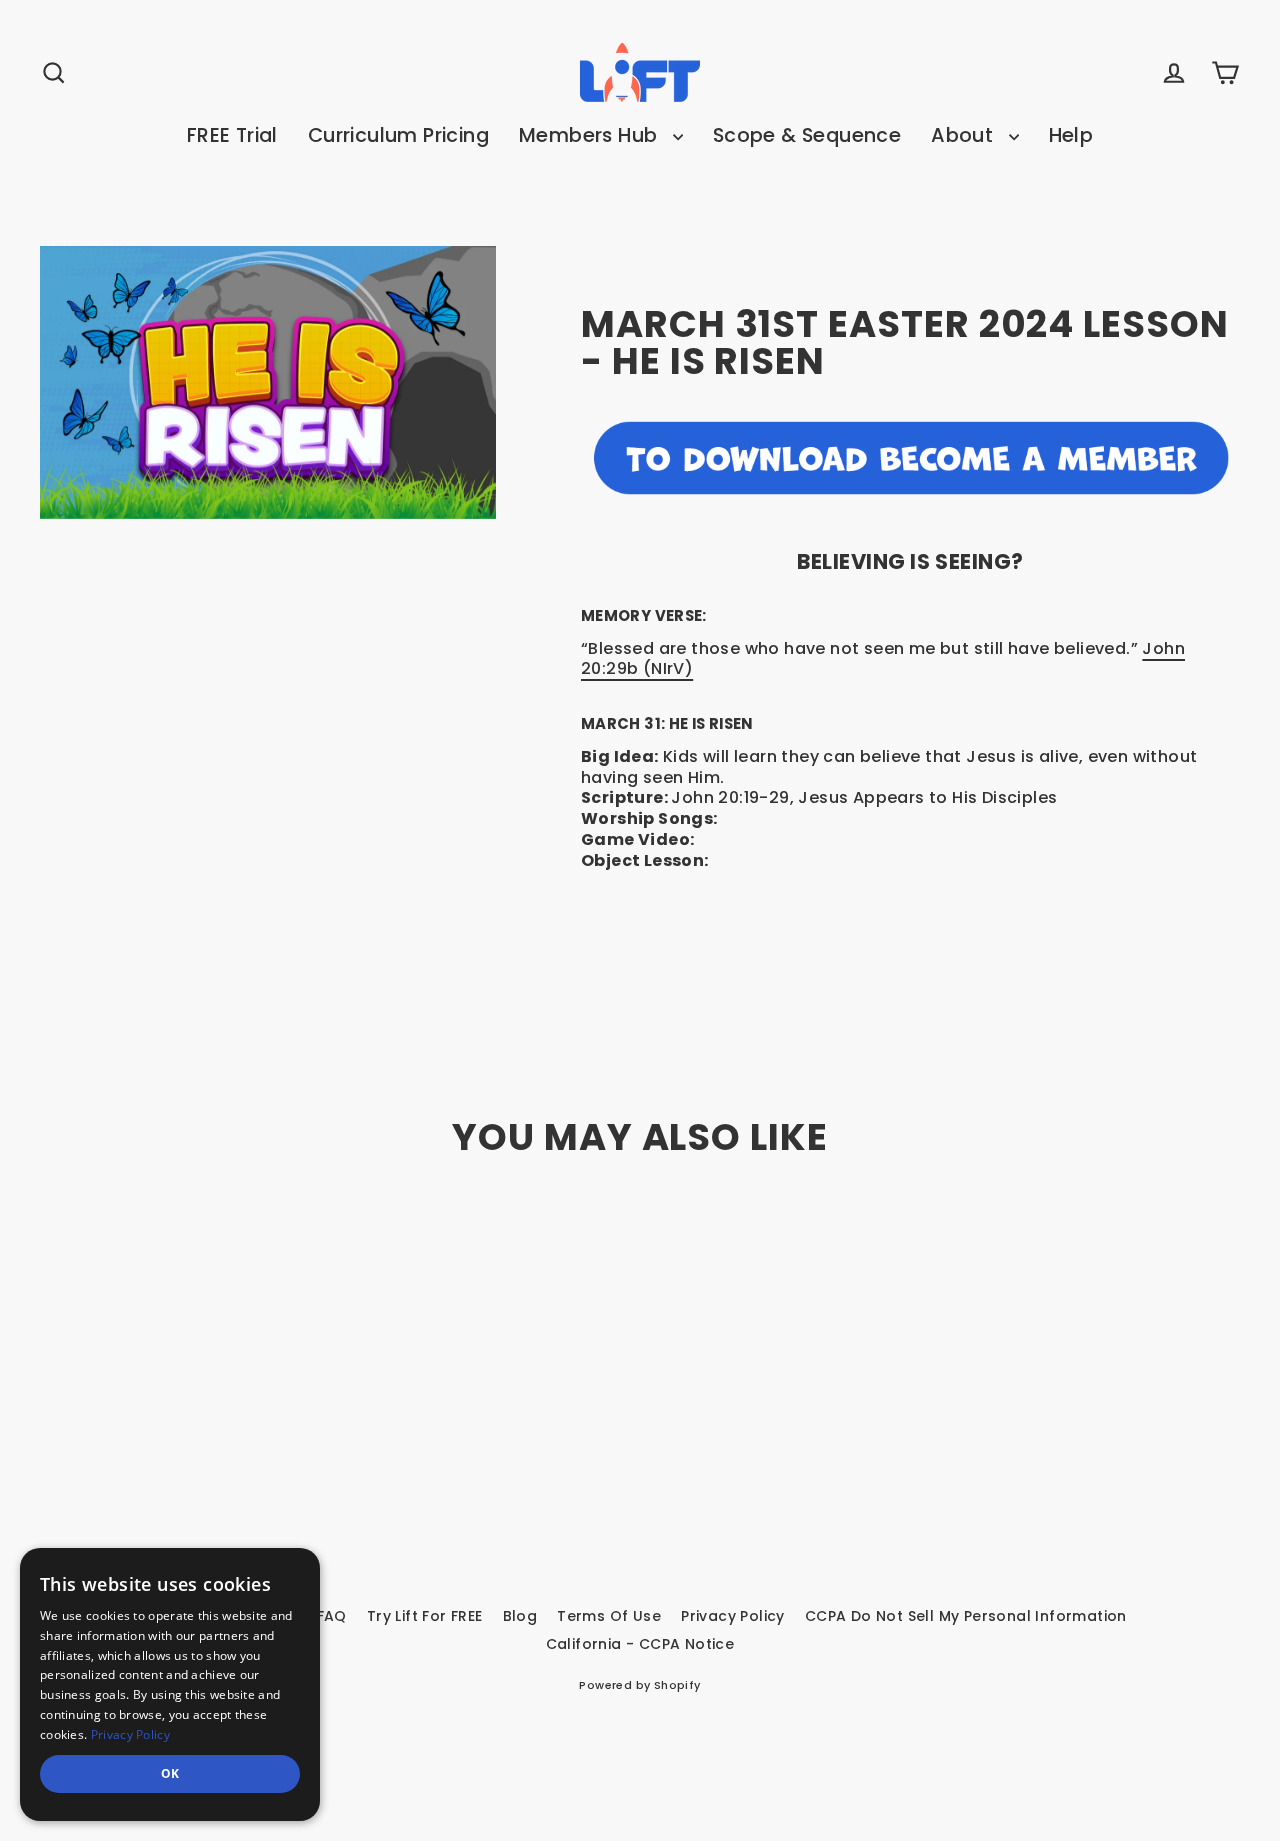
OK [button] (170, 1773)
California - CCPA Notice (640, 1644)
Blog (520, 1616)
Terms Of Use (609, 1616)
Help (1071, 135)
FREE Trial (232, 135)
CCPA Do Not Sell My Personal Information (966, 1616)
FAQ (332, 1616)
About (964, 135)
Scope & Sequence (807, 135)
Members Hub (591, 135)
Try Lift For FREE (425, 1616)
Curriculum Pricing (398, 135)
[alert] (170, 1684)
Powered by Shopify (639, 1685)
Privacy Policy (733, 1616)
